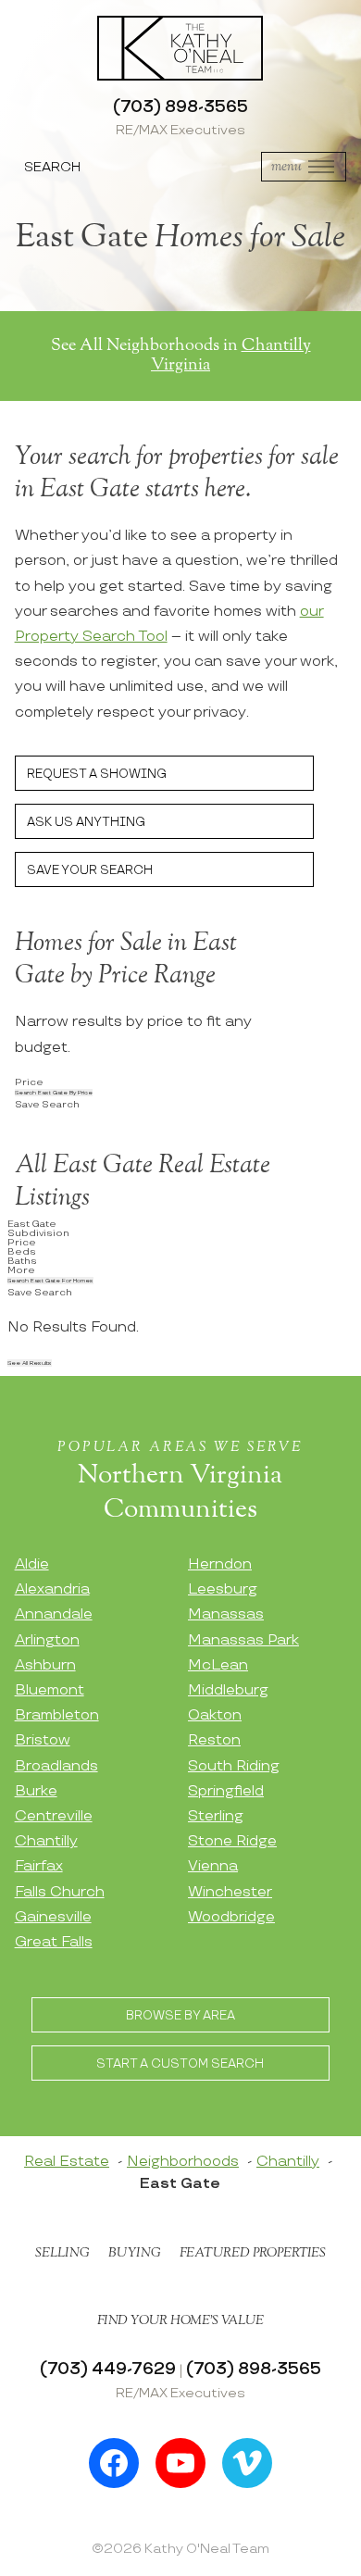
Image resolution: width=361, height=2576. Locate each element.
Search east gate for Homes (50, 1281)
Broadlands (56, 1766)
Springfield (226, 1791)
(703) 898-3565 (180, 107)
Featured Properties (253, 2253)
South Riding (234, 1766)
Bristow (43, 1740)
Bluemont (50, 1690)
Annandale (54, 1614)
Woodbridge (231, 1917)
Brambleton (57, 1715)
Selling (62, 2253)
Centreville (54, 1816)
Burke (36, 1791)
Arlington (47, 1640)
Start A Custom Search (180, 2064)
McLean (218, 1665)
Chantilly (46, 1841)
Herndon (220, 1564)
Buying (135, 2253)
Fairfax (39, 1866)
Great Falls (54, 1942)
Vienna (213, 1866)
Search (52, 167)
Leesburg (223, 1589)
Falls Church (60, 1892)
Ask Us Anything (86, 822)
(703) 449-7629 (108, 2369)
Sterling (216, 1816)
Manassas (226, 1614)
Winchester (230, 1892)
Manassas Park (243, 1640)
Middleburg (228, 1690)
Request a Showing (97, 774)
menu (286, 166)
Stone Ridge (232, 1841)
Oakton (215, 1715)
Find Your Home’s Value (180, 2320)
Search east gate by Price (54, 1093)
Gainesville (53, 1917)
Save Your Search (90, 870)
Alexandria (52, 1589)
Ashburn (45, 1665)
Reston (214, 1740)
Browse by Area (180, 2016)
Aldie (32, 1564)
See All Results (30, 1363)
